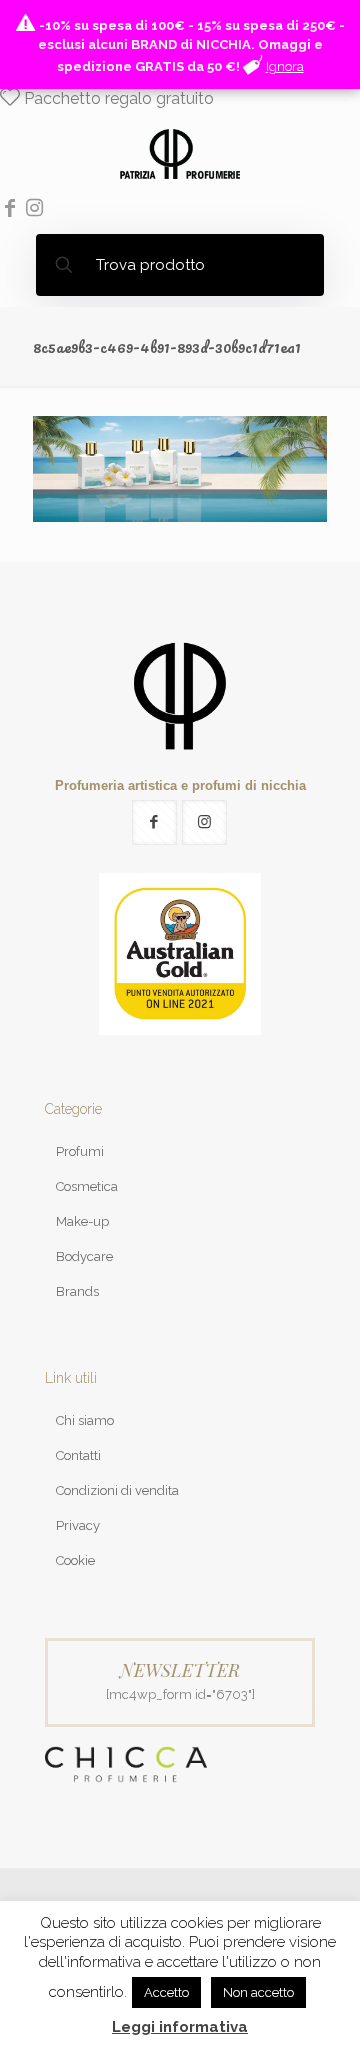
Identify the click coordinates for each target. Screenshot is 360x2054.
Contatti (78, 1455)
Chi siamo (85, 1420)
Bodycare (84, 1256)
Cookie (75, 1560)
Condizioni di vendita (117, 1490)
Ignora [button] (285, 66)
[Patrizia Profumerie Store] (180, 153)
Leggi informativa (180, 2027)
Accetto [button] (166, 1992)
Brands (77, 1291)
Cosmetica (87, 1186)
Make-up (82, 1221)
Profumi (80, 1151)
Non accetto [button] (258, 1992)
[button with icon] (154, 822)
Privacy (78, 1525)
